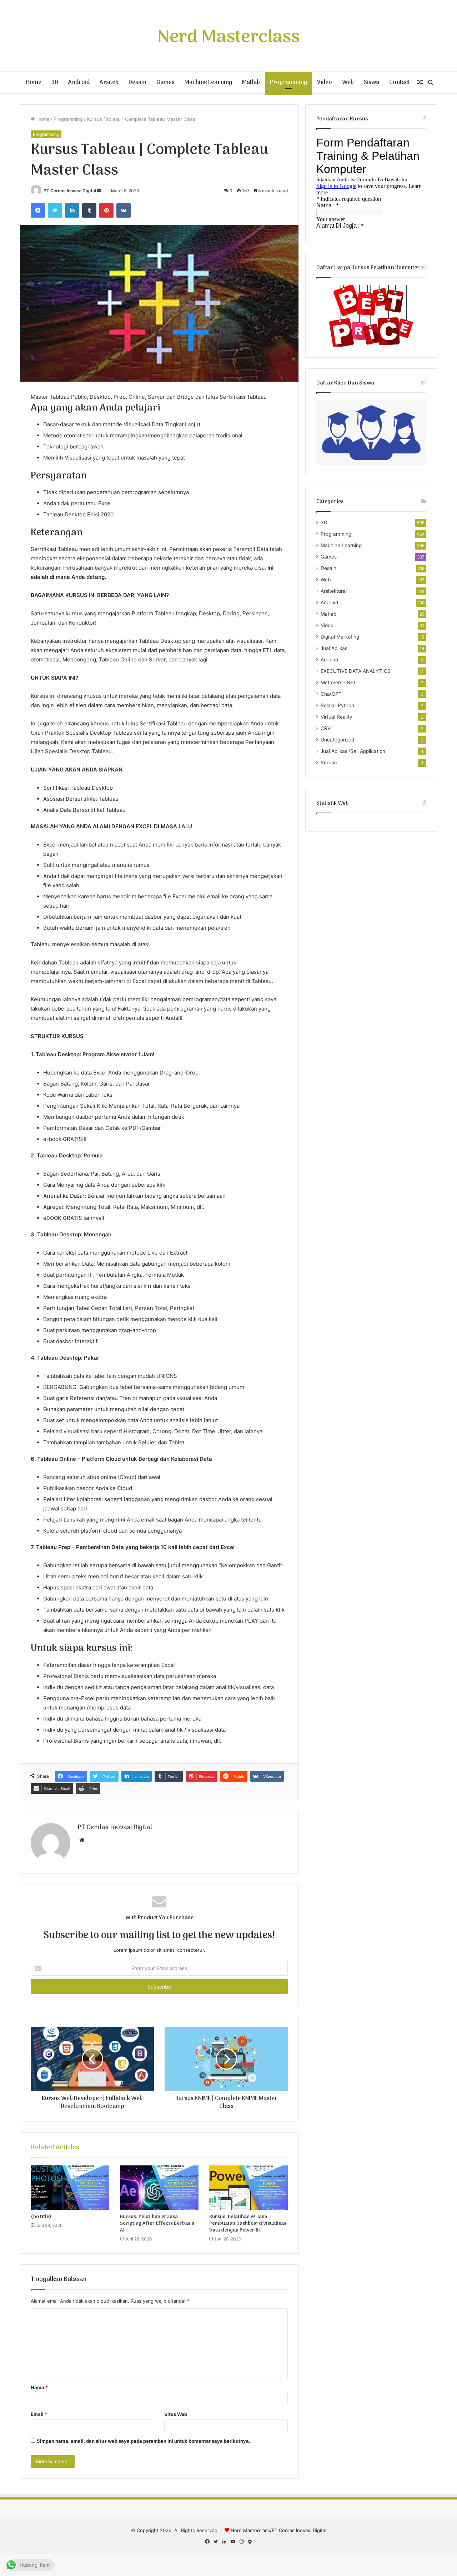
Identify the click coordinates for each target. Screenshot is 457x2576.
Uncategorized (337, 740)
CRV (326, 728)
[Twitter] (55, 210)
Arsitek (109, 83)
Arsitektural (334, 591)
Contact (400, 83)
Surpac (329, 763)
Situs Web (176, 2414)
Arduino (329, 660)
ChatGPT (331, 694)
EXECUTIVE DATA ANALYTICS (356, 671)
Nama (39, 2387)
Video (325, 83)
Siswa (371, 83)
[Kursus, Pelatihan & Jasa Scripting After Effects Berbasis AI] (159, 2188)
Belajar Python (337, 705)
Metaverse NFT (338, 683)
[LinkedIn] (72, 210)
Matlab (251, 83)
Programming (288, 83)
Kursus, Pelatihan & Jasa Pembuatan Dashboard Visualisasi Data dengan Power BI (248, 2223)
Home (34, 83)
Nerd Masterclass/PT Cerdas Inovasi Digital (278, 2530)
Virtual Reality (337, 717)
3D (55, 83)
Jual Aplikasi (335, 648)
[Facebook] (38, 210)
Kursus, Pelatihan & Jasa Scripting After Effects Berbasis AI (157, 2223)
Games (165, 83)
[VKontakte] (124, 210)
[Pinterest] (106, 210)
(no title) (41, 2217)
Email (39, 2414)
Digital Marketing (340, 637)
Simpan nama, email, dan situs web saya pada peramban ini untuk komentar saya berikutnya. (144, 2441)
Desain (137, 83)
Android (79, 83)
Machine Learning (208, 83)
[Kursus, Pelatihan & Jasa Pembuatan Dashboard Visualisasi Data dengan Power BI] (248, 2188)
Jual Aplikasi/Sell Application (353, 751)
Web (348, 83)
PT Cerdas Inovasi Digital (70, 191)
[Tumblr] (89, 210)
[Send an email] (99, 191)
